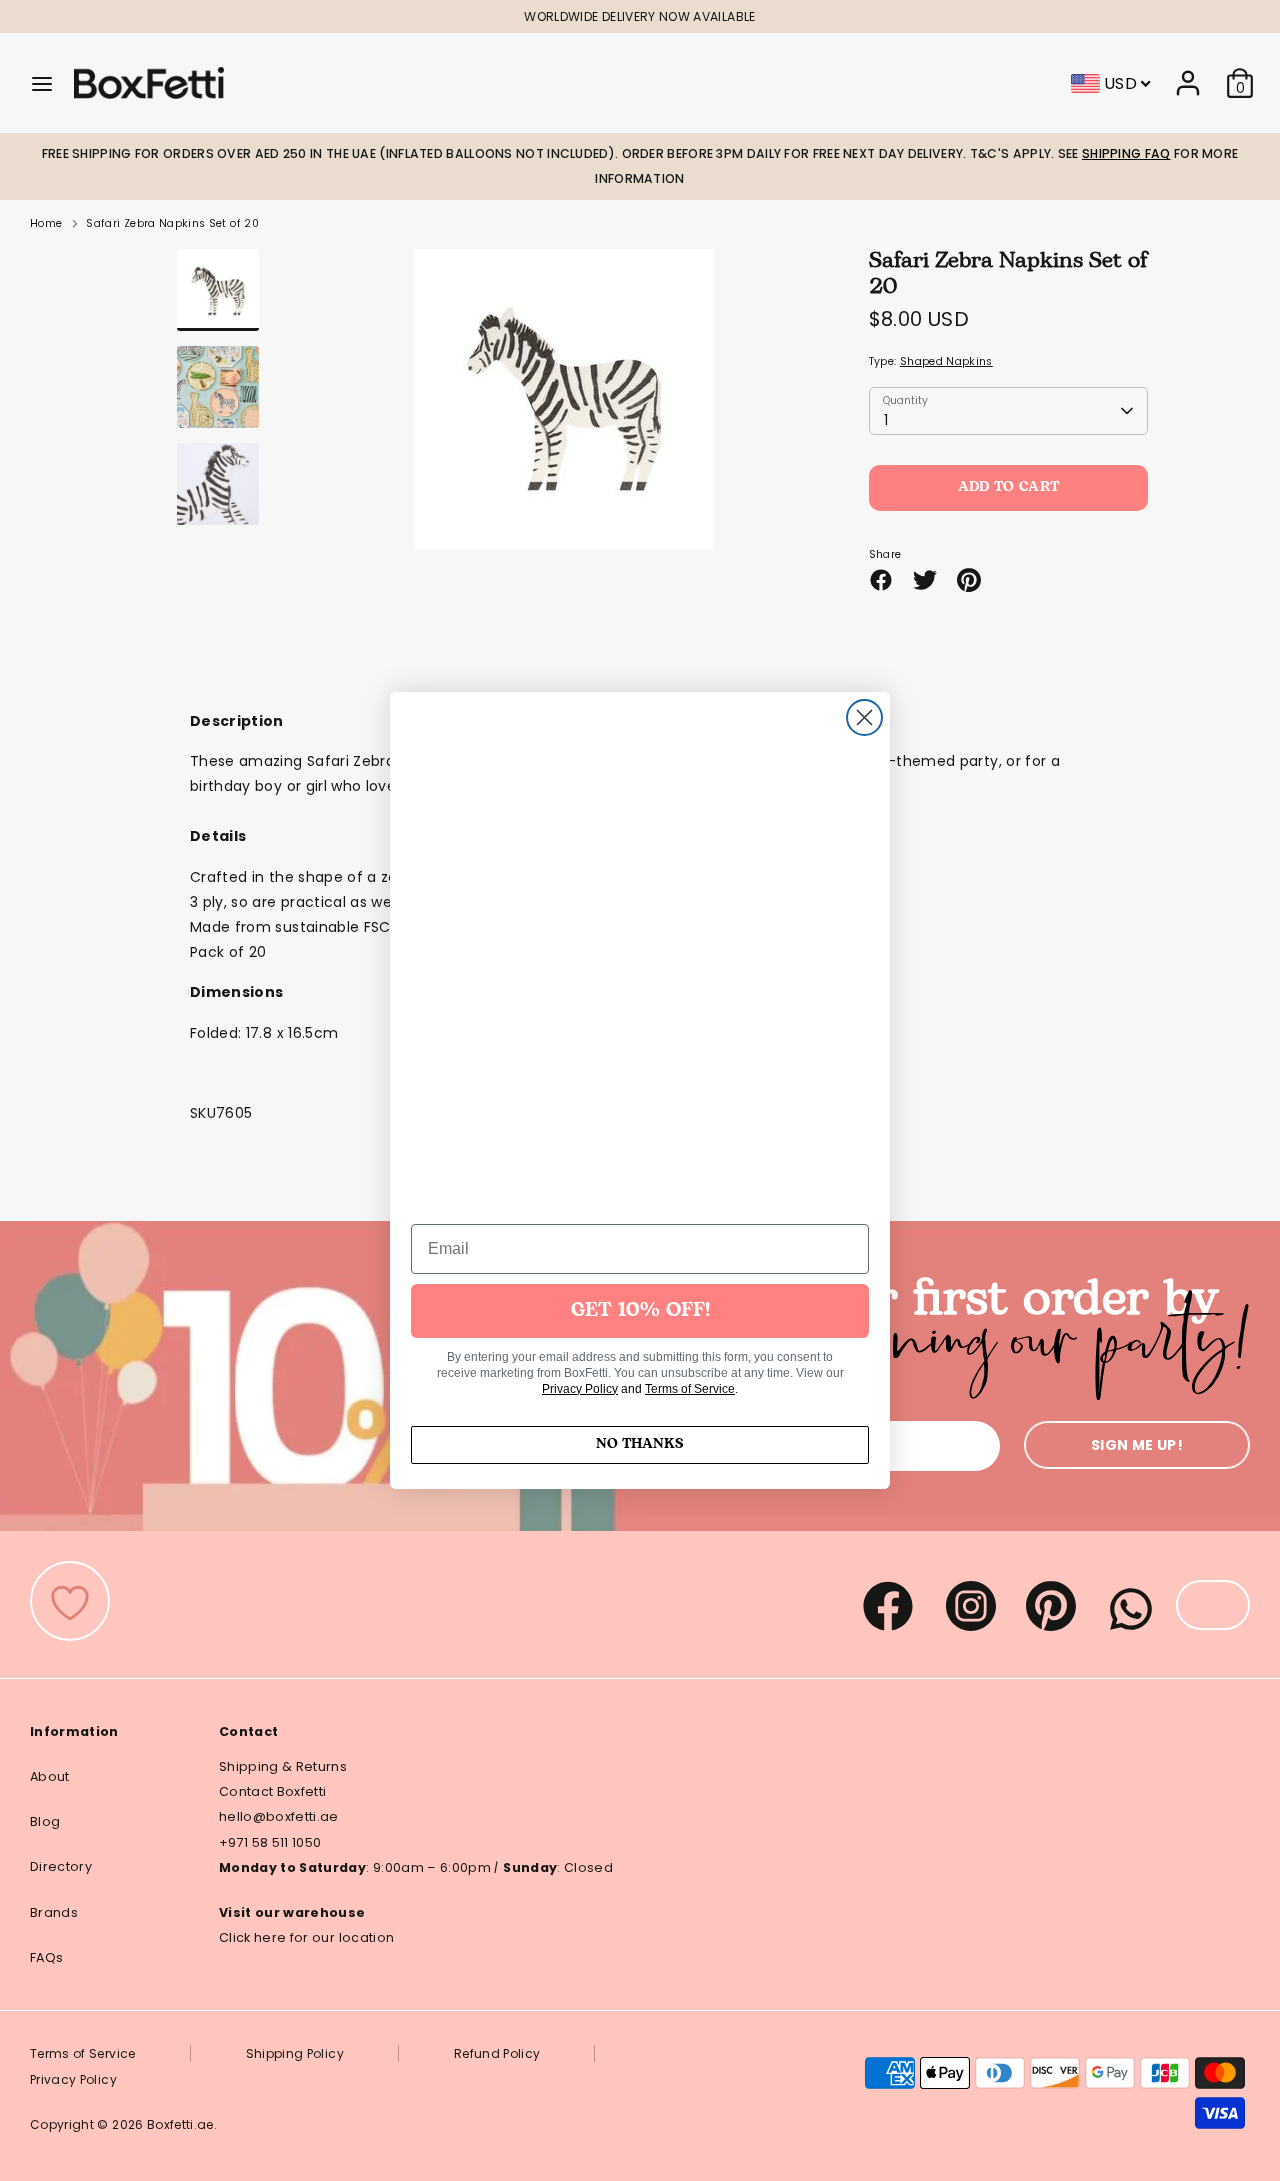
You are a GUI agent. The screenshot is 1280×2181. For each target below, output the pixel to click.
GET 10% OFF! (640, 1311)
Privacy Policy (580, 1389)
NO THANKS (640, 1444)
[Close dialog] (864, 717)
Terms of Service (690, 1389)
